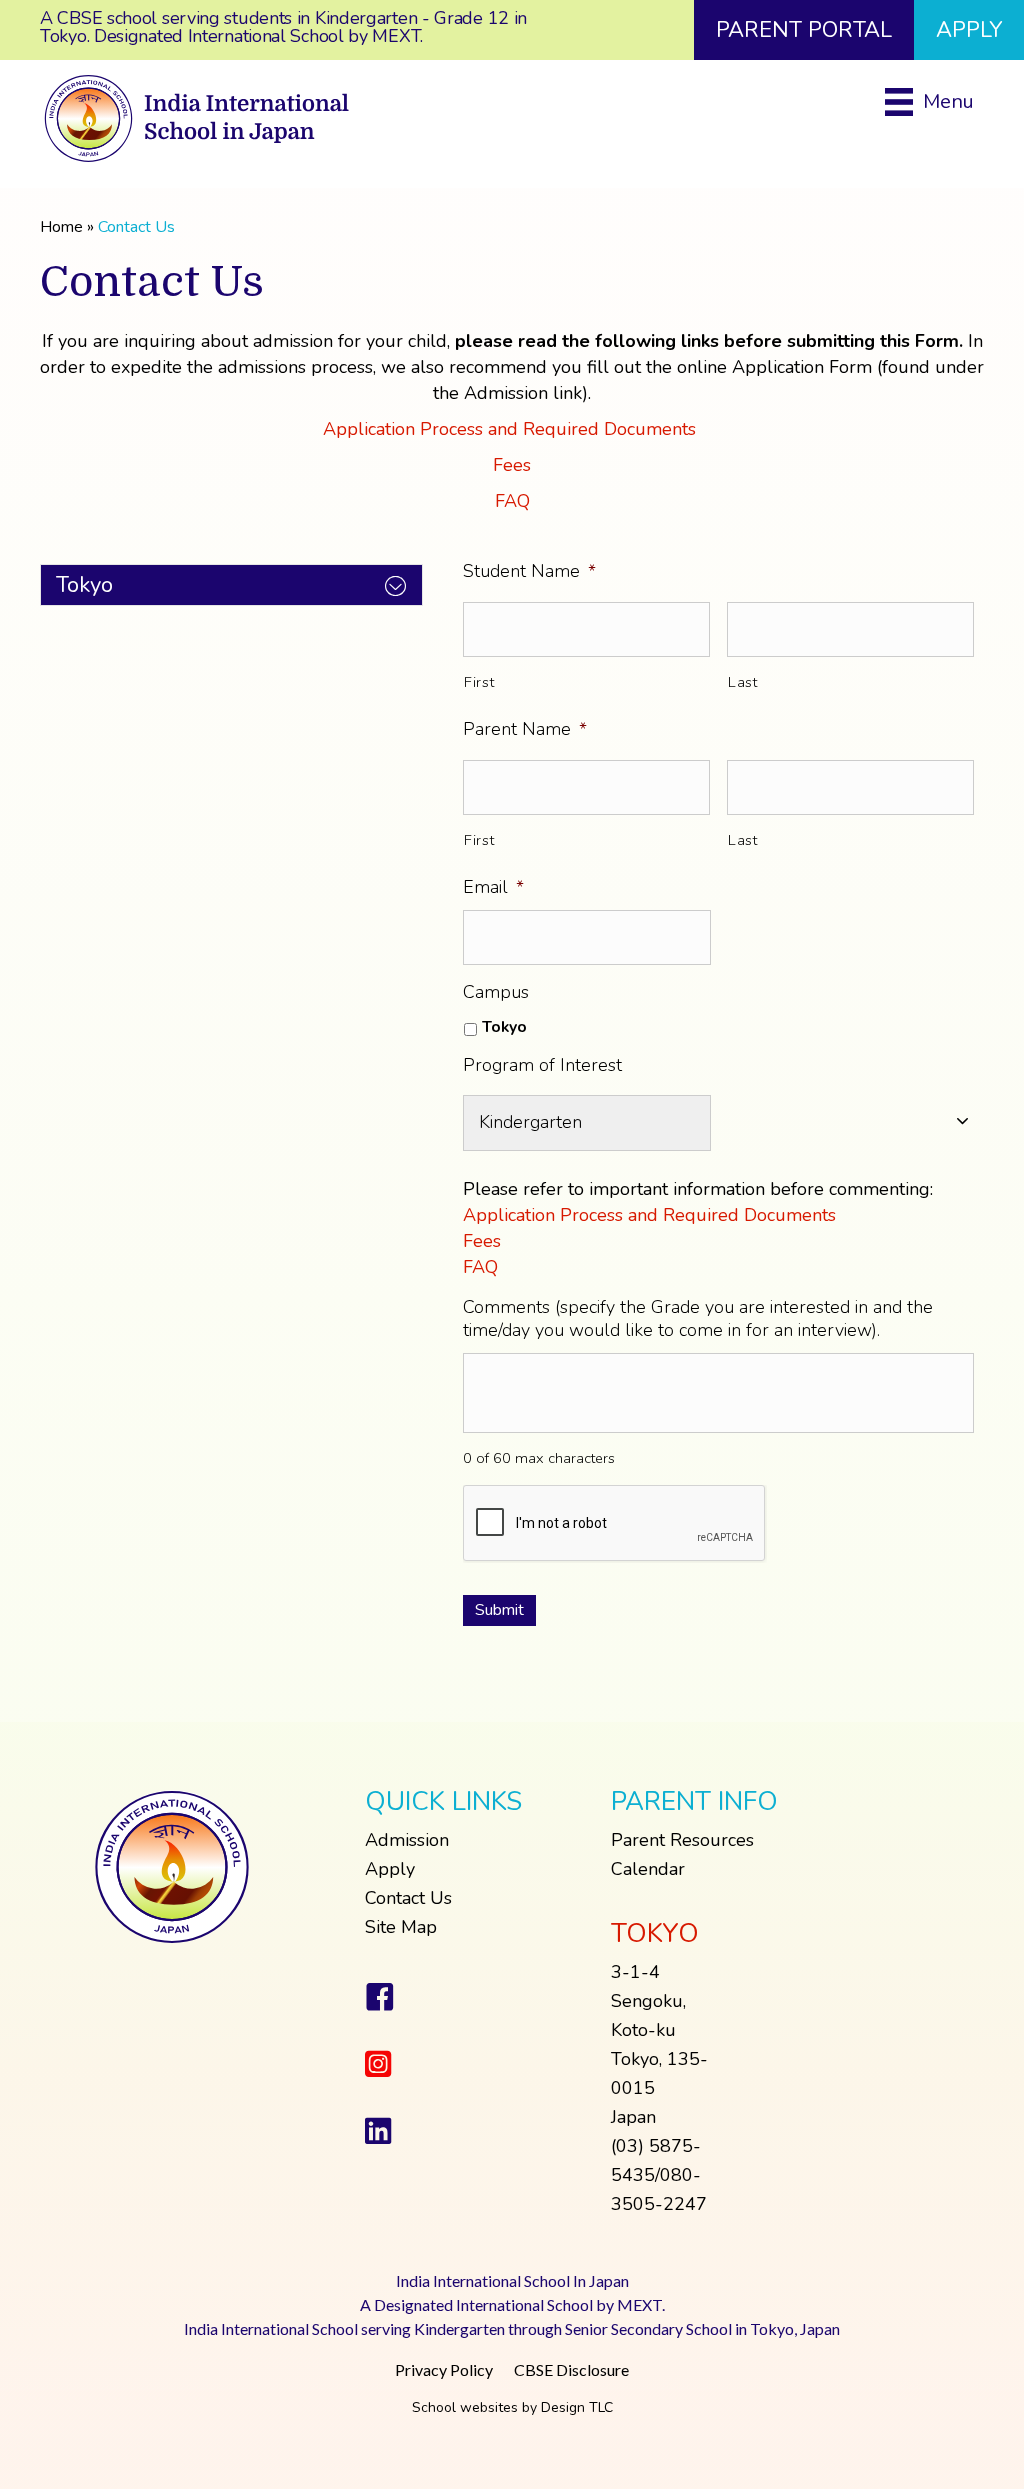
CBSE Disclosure (571, 2369)
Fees (512, 465)
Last (743, 682)
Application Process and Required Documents (512, 429)
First (479, 682)
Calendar (648, 1869)
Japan (633, 2117)
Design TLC (577, 2407)
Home (61, 227)
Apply (390, 1869)
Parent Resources (682, 1840)
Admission (407, 1840)
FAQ (512, 501)
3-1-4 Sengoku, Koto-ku (648, 2001)
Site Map (401, 1927)
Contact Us (408, 1898)
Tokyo (504, 1027)
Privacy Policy (444, 2369)
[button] (231, 585)
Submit (499, 1610)
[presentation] (615, 1524)
